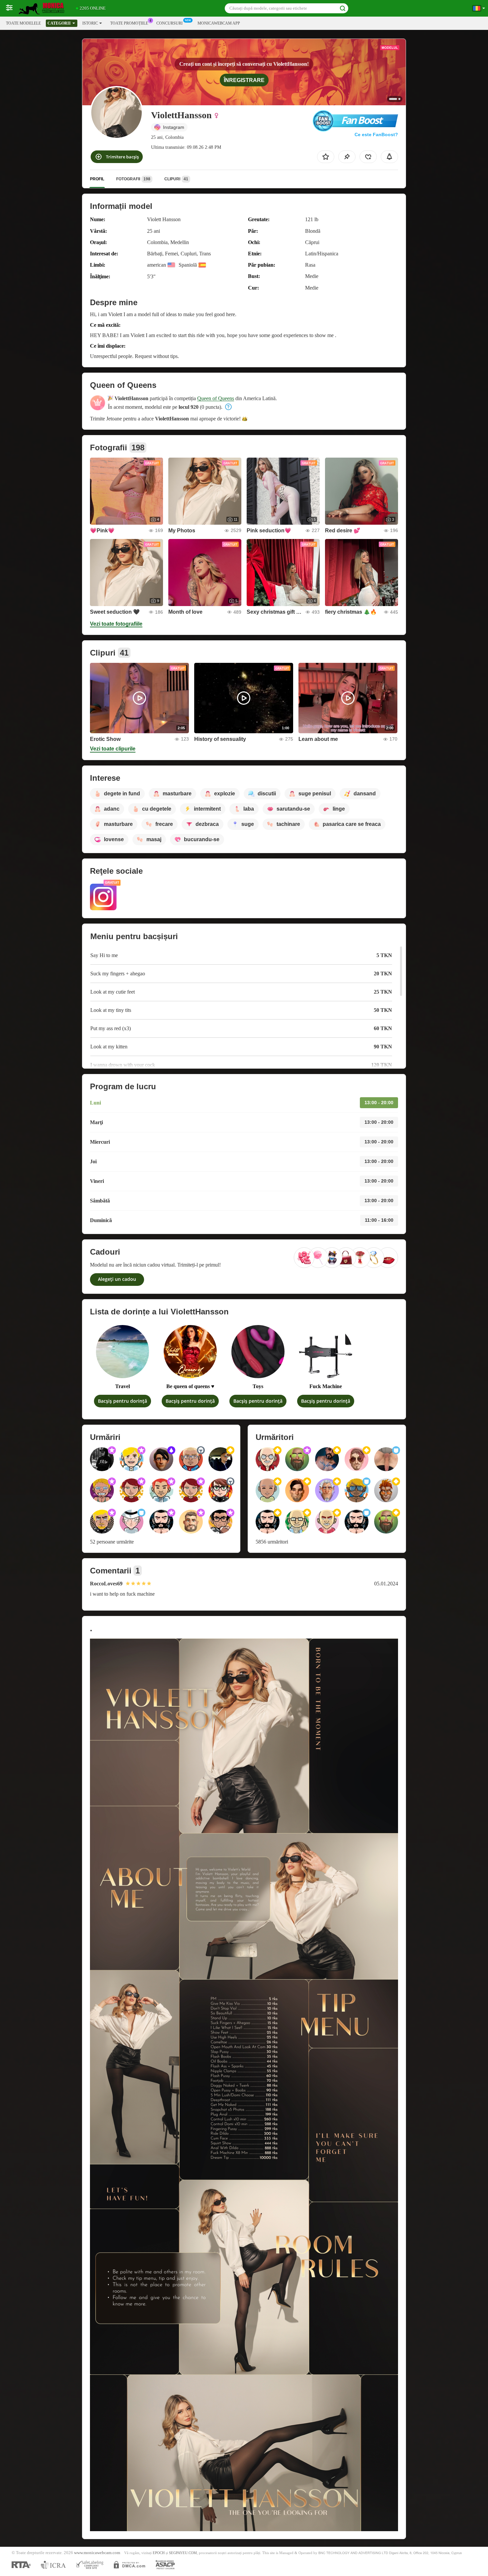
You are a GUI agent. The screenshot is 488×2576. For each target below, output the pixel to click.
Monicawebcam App (219, 23)
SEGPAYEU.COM (183, 2553)
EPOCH (159, 2553)
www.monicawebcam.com (97, 2553)
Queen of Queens (216, 398)
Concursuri (169, 23)
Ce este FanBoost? (376, 134)
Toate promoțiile (129, 23)
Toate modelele (23, 23)
